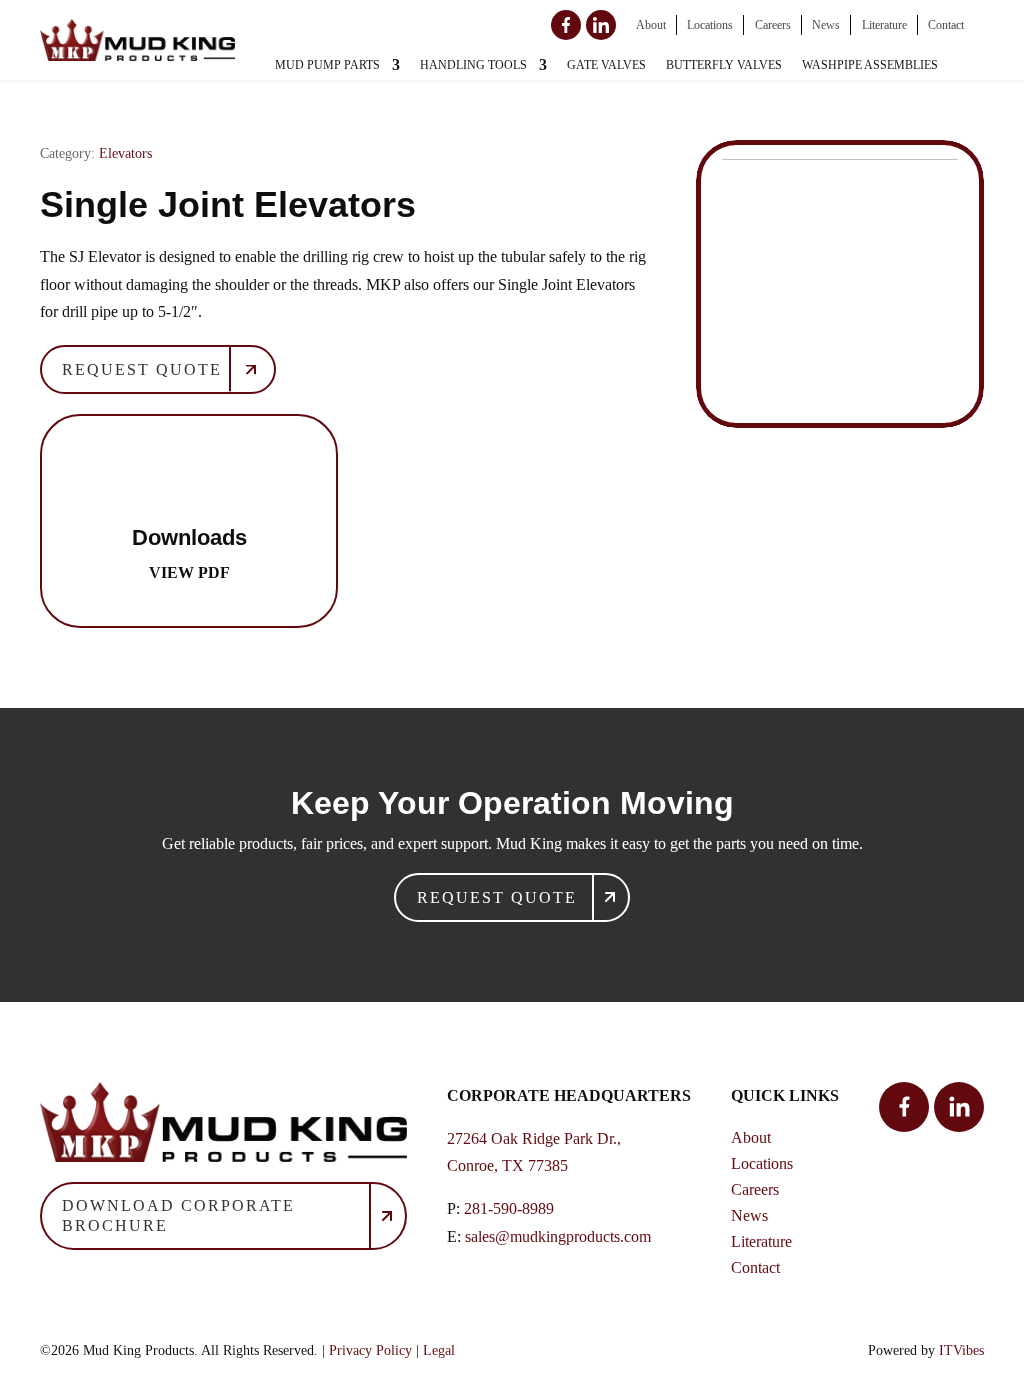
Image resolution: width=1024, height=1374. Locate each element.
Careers (773, 25)
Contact (946, 25)
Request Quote (142, 369)
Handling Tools (473, 65)
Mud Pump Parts (327, 65)
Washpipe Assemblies (870, 65)
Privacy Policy (370, 1350)
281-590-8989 (509, 1208)
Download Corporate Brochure (178, 1215)
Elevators (125, 153)
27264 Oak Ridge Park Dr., (534, 1138)
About (651, 25)
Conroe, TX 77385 (507, 1165)
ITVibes (961, 1350)
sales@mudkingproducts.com (558, 1236)
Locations (710, 25)
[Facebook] (566, 25)
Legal (439, 1350)
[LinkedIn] (601, 25)
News (826, 25)
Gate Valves (606, 65)
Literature (884, 25)
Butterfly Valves (724, 65)
